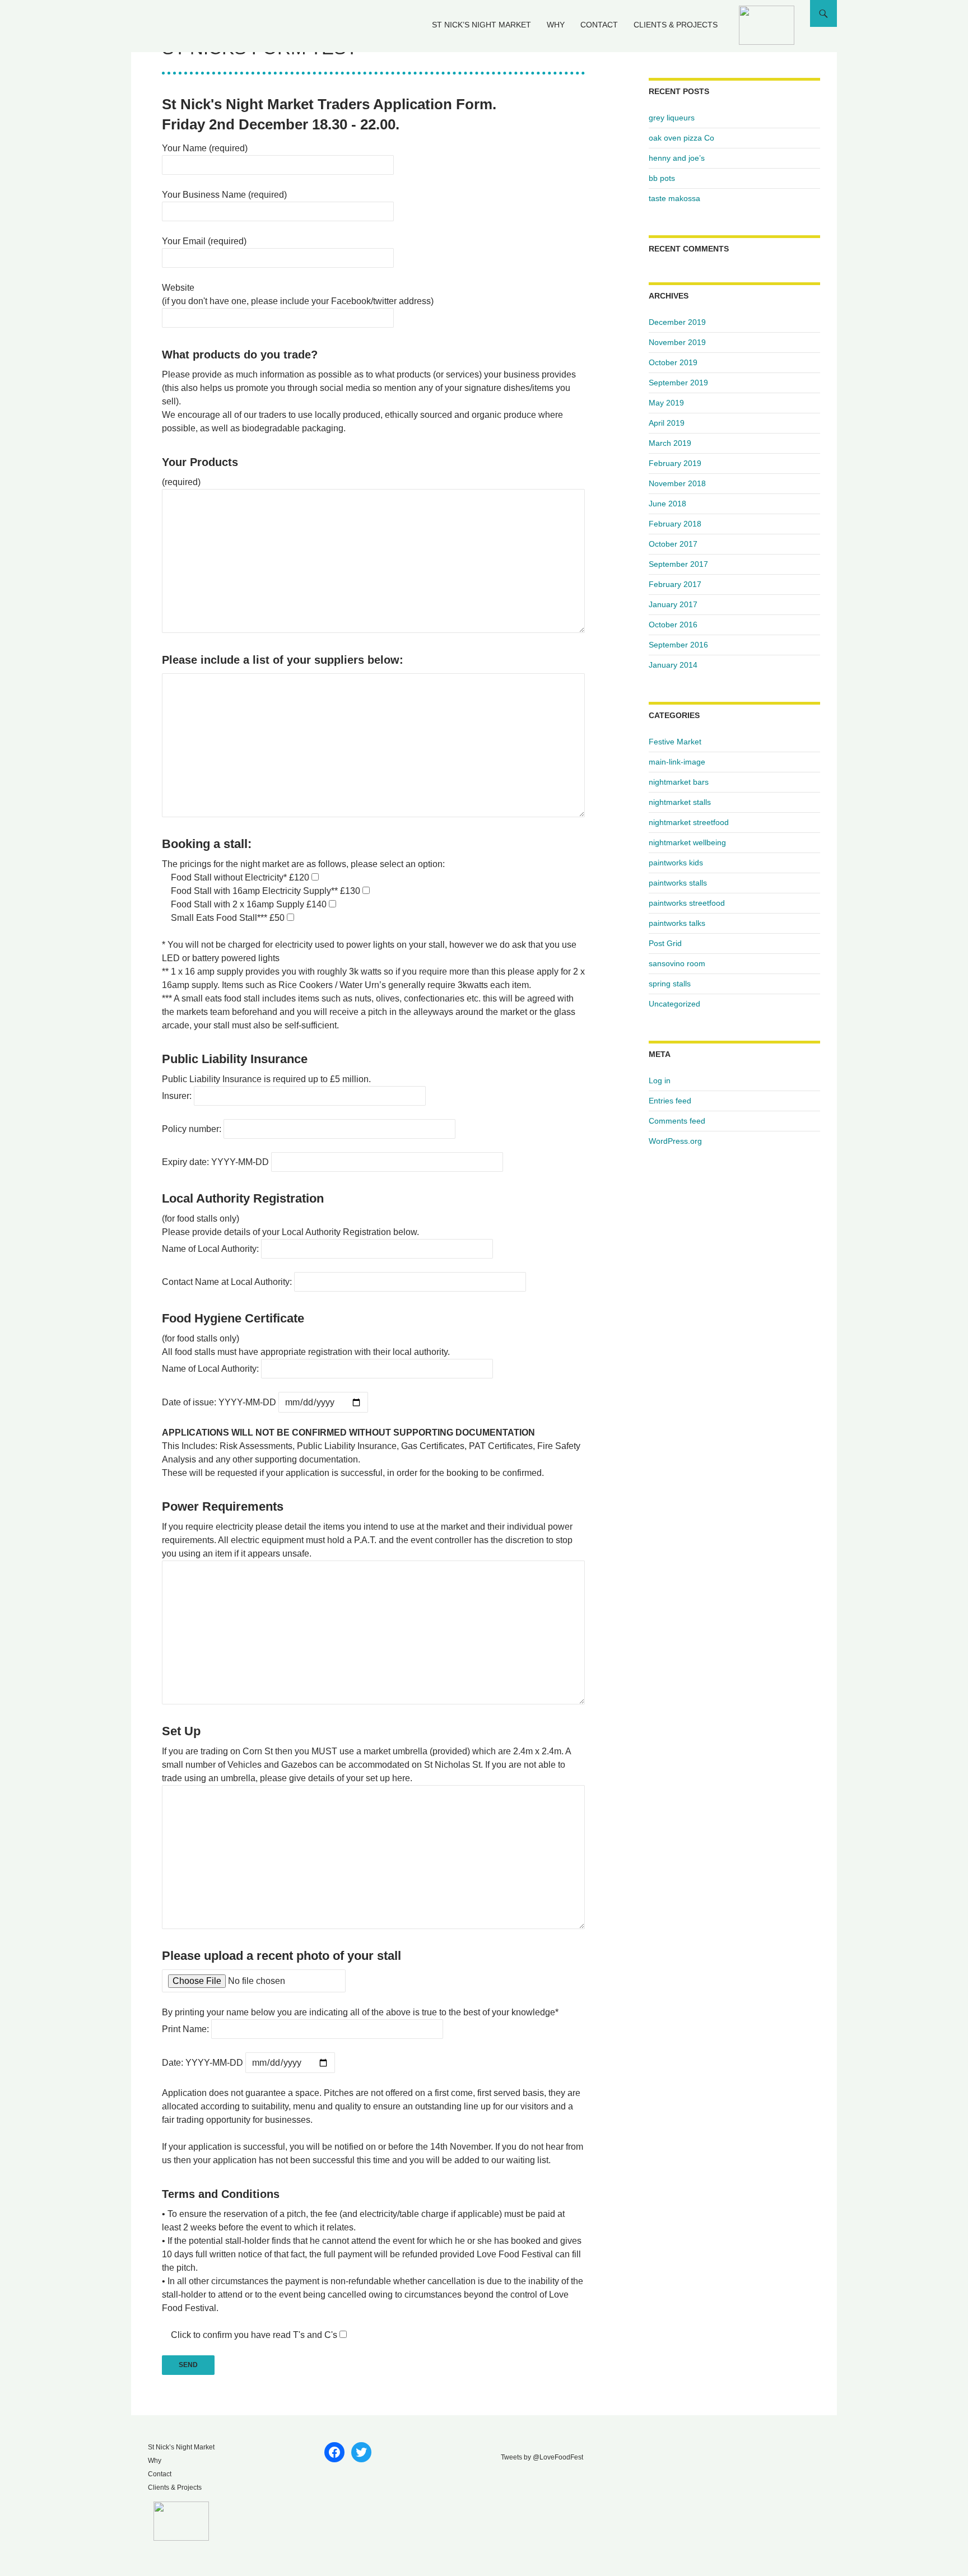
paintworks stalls (678, 883)
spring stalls (670, 984)
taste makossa (674, 198)
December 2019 (677, 322)
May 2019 (666, 403)
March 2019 (670, 443)
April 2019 (667, 423)
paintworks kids (676, 863)
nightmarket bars (679, 782)
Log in (660, 1080)
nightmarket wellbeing (687, 842)
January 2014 (673, 665)
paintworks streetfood (687, 903)
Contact (599, 25)
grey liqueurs (672, 118)
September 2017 (678, 564)
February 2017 (675, 584)
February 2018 (675, 524)
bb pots (662, 178)
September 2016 (678, 645)
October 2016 (673, 625)
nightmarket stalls (680, 802)
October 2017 (673, 544)
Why (556, 25)
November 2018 (677, 483)
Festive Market (675, 742)
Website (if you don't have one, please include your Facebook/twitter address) (298, 294)
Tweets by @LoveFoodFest (542, 2457)
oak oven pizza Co (681, 138)
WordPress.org (675, 1141)
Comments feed (677, 1121)
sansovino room (677, 963)
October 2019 (673, 362)
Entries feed (670, 1101)
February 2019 (675, 463)
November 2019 (677, 342)
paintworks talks (677, 923)
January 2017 (673, 604)
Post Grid (665, 943)
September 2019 (678, 383)
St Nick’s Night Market (481, 25)
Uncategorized (674, 1004)
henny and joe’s (677, 158)
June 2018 (667, 504)
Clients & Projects (676, 25)
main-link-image (677, 762)
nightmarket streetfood (689, 822)
